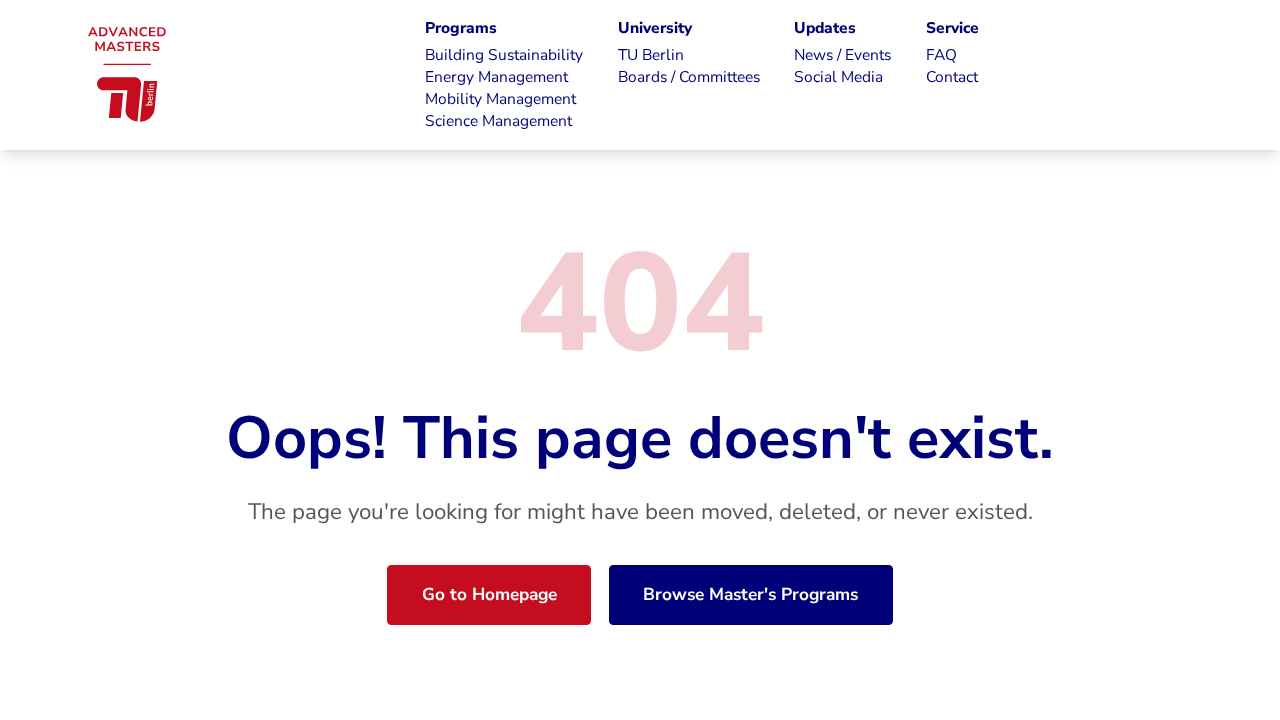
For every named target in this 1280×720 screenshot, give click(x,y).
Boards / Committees (689, 76)
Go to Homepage (489, 594)
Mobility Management (500, 98)
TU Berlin (651, 54)
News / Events (842, 54)
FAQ (941, 54)
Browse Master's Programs (750, 594)
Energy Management (496, 76)
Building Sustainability (504, 54)
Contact (952, 76)
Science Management (498, 120)
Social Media (838, 76)
